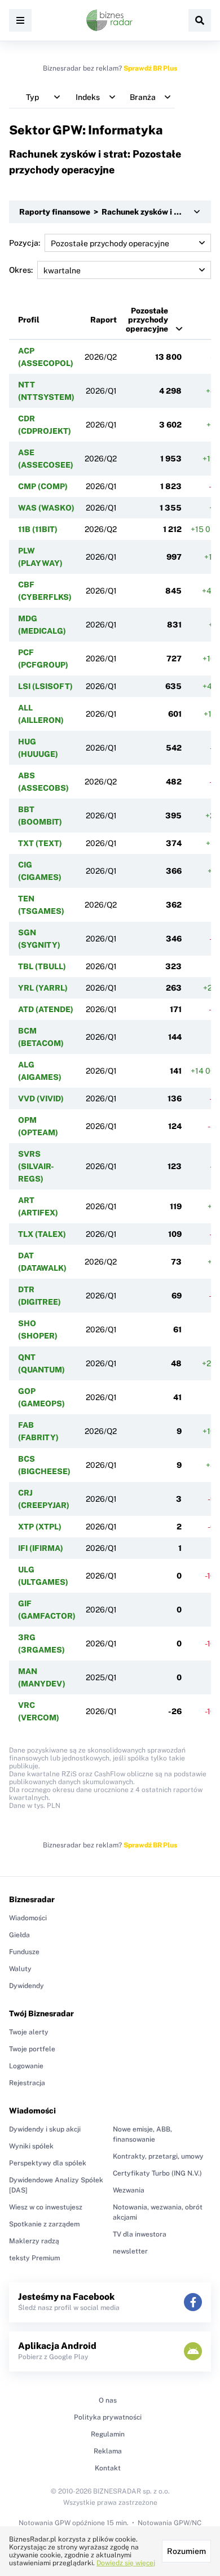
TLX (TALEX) (42, 1234)
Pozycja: (25, 243)
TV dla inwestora (140, 2234)
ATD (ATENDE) (46, 1009)
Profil (29, 320)
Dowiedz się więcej (126, 2563)
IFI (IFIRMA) (41, 1548)
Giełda (19, 1935)
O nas (108, 2400)
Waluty (20, 1969)
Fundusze (24, 1952)
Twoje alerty (29, 2032)
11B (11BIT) (38, 529)
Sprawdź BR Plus (150, 68)
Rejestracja (27, 2083)
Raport (104, 320)
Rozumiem (186, 2551)
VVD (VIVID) (41, 1099)
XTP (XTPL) (40, 1527)
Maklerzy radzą (34, 2241)
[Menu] (20, 20)
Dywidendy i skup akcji (45, 2129)
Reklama (108, 2451)
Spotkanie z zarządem (44, 2224)
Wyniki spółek (31, 2146)
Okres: (21, 270)
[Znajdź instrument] (200, 20)
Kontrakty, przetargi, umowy (158, 2156)
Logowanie (26, 2066)
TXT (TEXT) (40, 843)
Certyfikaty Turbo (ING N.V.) (157, 2173)
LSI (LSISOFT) (45, 686)
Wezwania (129, 2190)
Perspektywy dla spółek (48, 2163)
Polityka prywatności (108, 2417)
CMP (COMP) (43, 486)
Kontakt (108, 2468)
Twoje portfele (32, 2049)
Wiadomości (28, 1918)
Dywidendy (27, 1986)
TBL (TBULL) (42, 966)
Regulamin (108, 2434)
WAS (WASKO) (46, 508)
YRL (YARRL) (43, 988)
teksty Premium (34, 2258)
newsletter (130, 2251)
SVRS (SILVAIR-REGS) (36, 1166)
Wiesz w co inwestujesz (46, 2207)
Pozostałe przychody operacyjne (147, 320)
